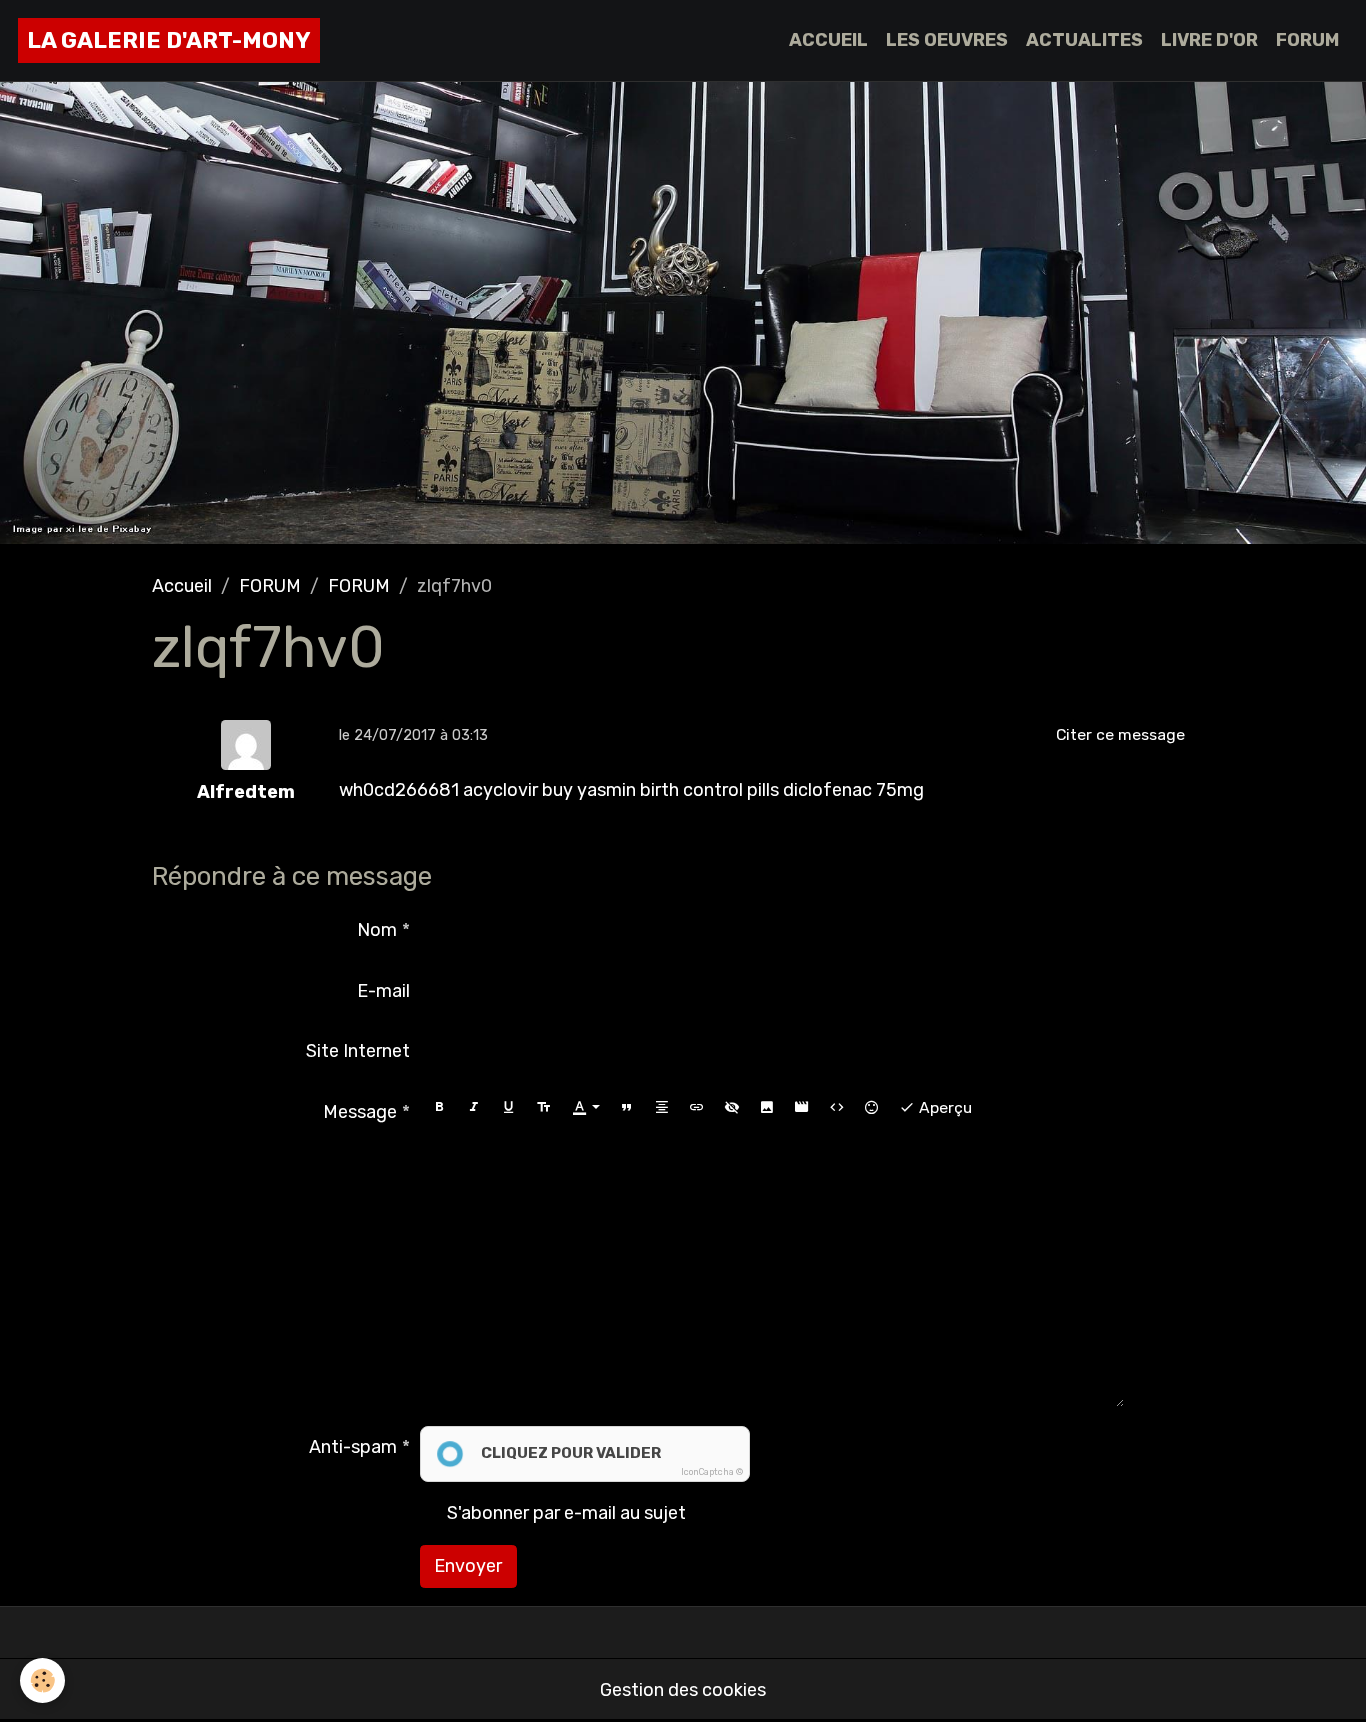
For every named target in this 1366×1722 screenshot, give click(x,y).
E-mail (383, 991)
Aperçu (943, 1107)
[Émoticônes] (872, 1107)
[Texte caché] (732, 1107)
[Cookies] (42, 1680)
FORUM (1307, 40)
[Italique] (474, 1107)
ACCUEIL (828, 40)
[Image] (767, 1107)
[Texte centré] (662, 1107)
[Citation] (627, 1107)
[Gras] (439, 1107)
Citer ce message (1120, 734)
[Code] (837, 1107)
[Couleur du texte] (586, 1107)
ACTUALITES (1084, 40)
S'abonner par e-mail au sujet (566, 1513)
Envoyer (468, 1566)
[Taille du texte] (544, 1107)
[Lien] (697, 1107)
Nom (377, 930)
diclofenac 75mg (853, 790)
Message (360, 1112)
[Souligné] (509, 1107)
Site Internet (358, 1051)
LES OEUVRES (947, 40)
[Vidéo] (802, 1107)
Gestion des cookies (683, 1690)
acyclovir (500, 790)
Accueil (182, 586)
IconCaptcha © (712, 1472)
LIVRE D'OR (1209, 40)
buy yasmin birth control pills (660, 790)
